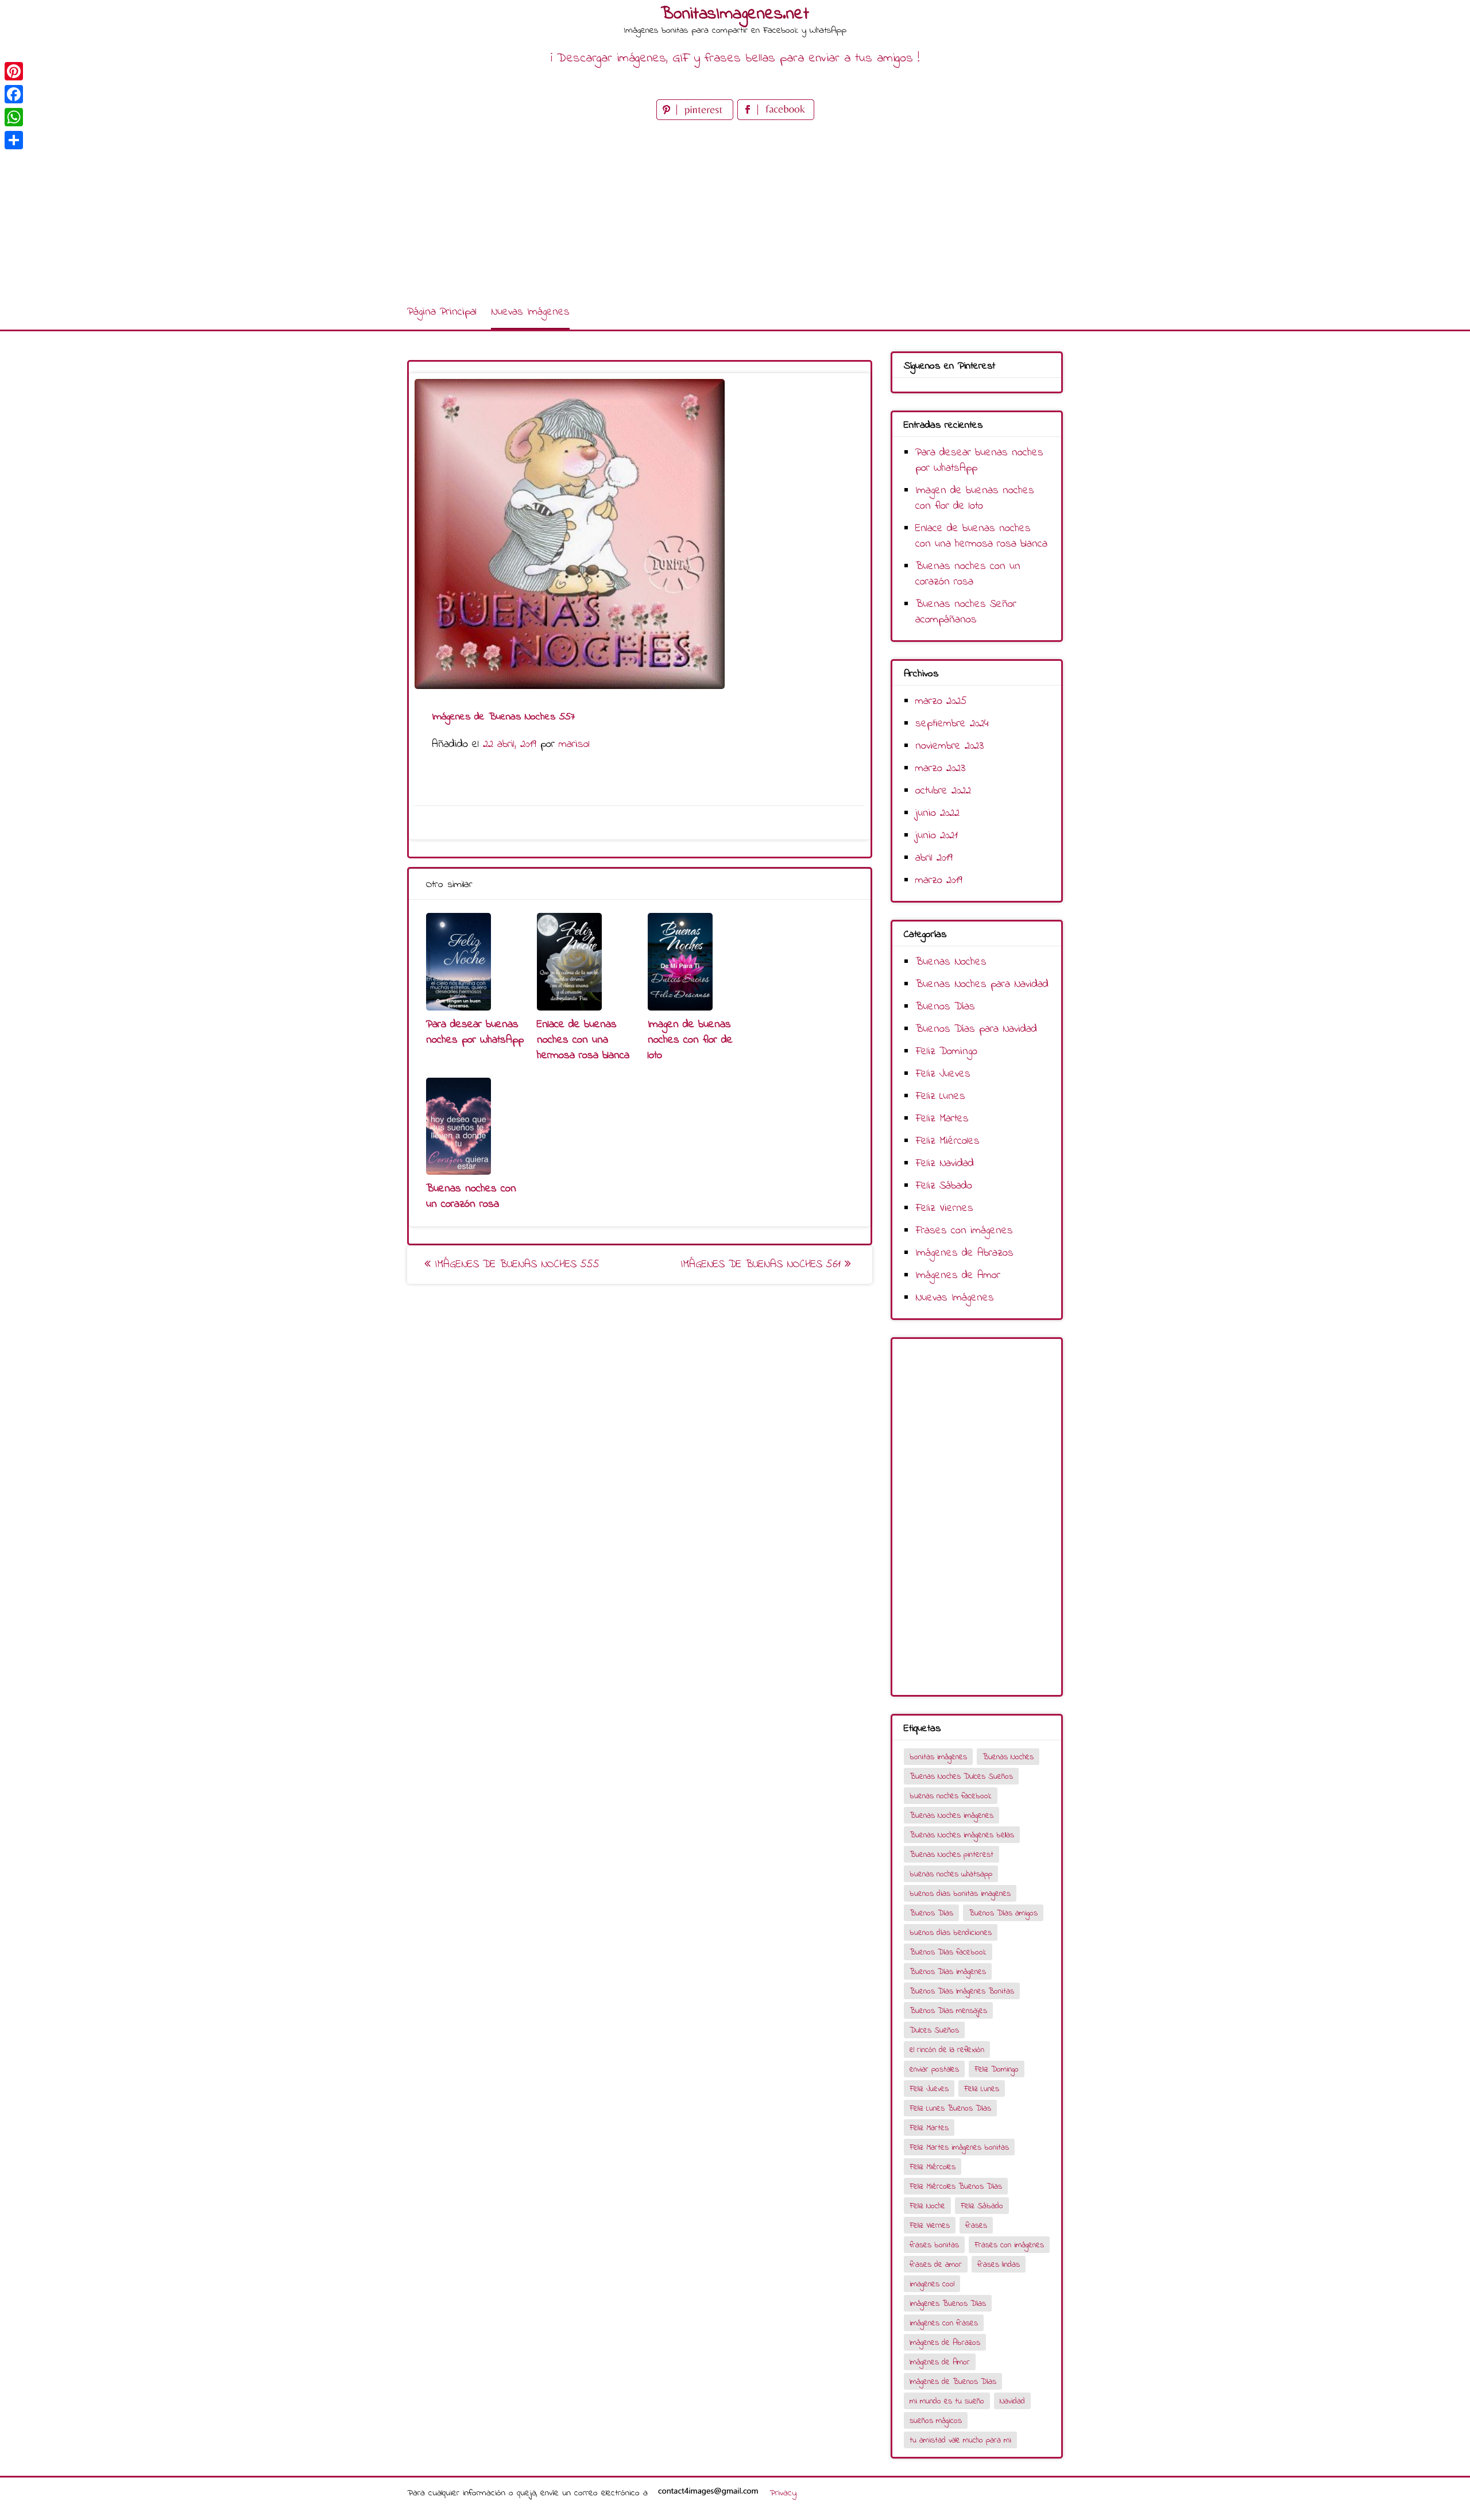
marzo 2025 (941, 701)
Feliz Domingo (946, 1052)
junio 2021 (937, 836)
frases (976, 2226)
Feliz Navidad (945, 1164)
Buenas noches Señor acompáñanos (966, 612)
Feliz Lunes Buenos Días (950, 2109)
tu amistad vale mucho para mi (960, 2440)
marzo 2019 (939, 880)
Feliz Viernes (944, 1208)
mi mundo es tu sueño (947, 2401)
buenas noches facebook (951, 1796)
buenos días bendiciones (951, 1933)
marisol (574, 744)
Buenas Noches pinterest (951, 1855)
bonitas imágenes (938, 1757)
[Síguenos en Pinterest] (697, 117)
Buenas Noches (951, 962)
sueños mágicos (936, 2421)
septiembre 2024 (952, 724)
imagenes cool (932, 2284)
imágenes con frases (944, 2323)
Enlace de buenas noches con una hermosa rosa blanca (583, 1040)
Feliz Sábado (944, 1186)
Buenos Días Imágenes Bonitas (962, 1991)
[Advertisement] (735, 209)
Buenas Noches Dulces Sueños (961, 1777)
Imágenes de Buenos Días (953, 2382)
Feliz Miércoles (947, 1141)
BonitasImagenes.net (735, 14)
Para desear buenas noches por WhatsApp (475, 1032)
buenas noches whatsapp (951, 1874)
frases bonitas (934, 2245)
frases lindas (999, 2265)
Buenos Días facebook (948, 1952)
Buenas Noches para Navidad (982, 984)
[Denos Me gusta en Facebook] (776, 117)
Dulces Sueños (934, 2031)
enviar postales (934, 2070)
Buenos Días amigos (1003, 1913)
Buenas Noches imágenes (951, 1816)
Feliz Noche (927, 2206)
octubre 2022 (943, 791)
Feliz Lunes (940, 1096)
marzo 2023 (940, 769)
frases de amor (936, 2265)
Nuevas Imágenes (530, 312)
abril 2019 (934, 858)
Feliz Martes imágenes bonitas (959, 2148)
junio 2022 (937, 813)
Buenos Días (945, 1007)
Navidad (1012, 2401)
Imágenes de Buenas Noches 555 (515, 1265)
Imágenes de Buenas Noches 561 (763, 1265)
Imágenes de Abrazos (964, 1253)
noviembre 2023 (949, 746)
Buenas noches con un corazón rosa (471, 1197)
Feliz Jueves (943, 1074)
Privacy (783, 2493)
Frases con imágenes (964, 1231)
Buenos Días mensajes (948, 2011)
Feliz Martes (942, 1119)
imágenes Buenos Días (948, 2304)
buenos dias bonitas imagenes (960, 1894)
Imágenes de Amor (958, 1276)
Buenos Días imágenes (948, 1972)
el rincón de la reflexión (947, 2050)
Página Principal (442, 312)
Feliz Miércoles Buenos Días (956, 2187)
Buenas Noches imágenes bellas (962, 1835)
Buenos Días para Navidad (976, 1029)
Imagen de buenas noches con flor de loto (690, 1040)
